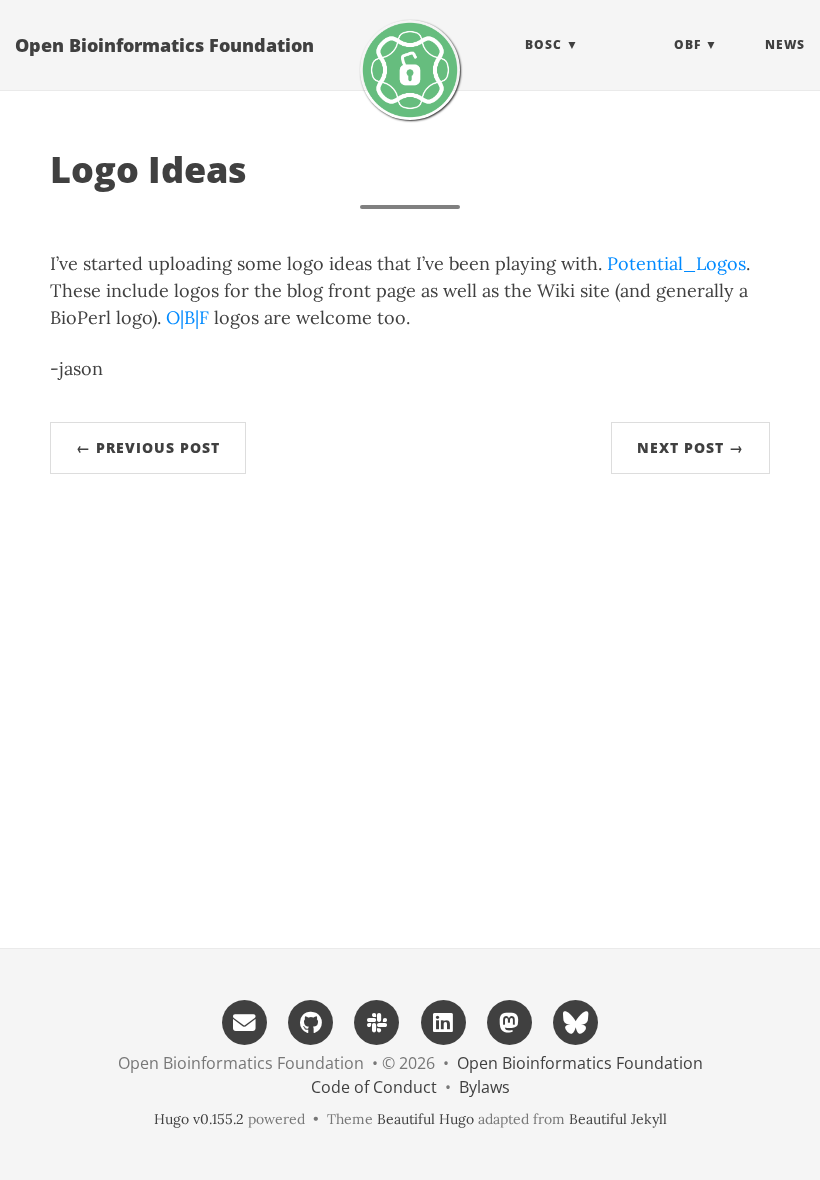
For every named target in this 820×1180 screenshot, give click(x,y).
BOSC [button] (543, 44)
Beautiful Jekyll (618, 1119)
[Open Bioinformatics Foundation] (410, 70)
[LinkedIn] (443, 1020)
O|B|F (187, 317)
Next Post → (690, 447)
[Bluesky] (576, 1020)
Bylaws (484, 1087)
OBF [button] (687, 44)
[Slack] (377, 1020)
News (785, 44)
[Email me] (244, 1020)
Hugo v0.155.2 (199, 1119)
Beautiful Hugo (425, 1119)
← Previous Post (148, 447)
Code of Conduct (374, 1087)
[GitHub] (311, 1020)
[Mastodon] (509, 1020)
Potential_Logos (676, 263)
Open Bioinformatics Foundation (164, 45)
